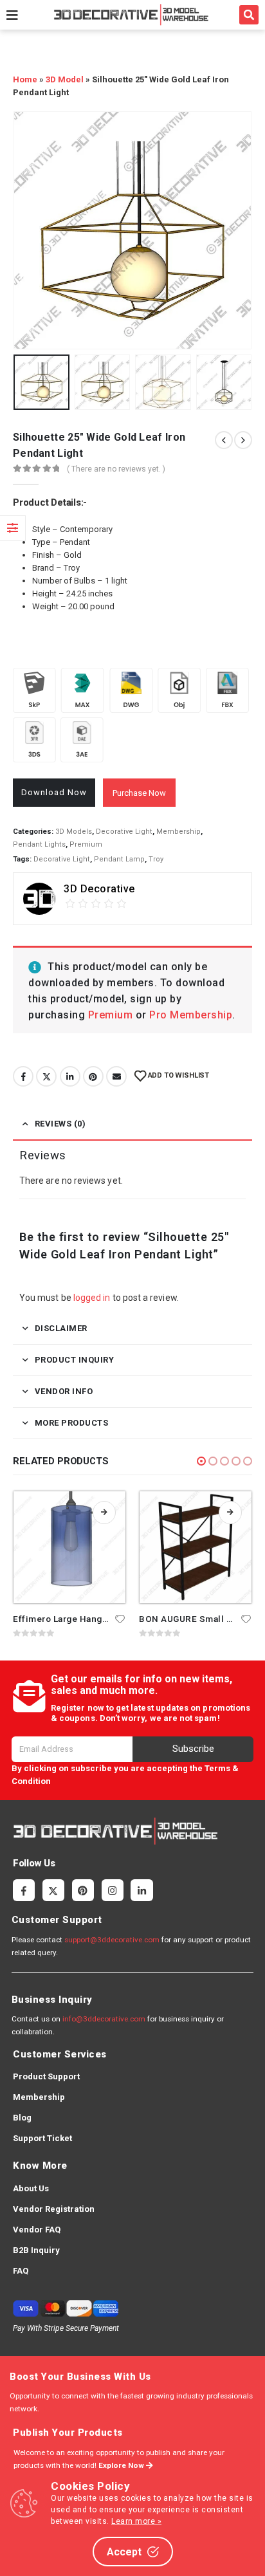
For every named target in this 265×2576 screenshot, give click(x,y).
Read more (104, 1513)
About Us (31, 2188)
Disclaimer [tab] (61, 1328)
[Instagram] (113, 1890)
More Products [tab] (72, 1423)
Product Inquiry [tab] (75, 1360)
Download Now (54, 792)
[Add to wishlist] (120, 1618)
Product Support (46, 2076)
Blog (22, 2118)
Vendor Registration (54, 2209)
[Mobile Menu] (12, 15)
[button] (249, 15)
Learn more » (136, 2521)
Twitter (46, 1076)
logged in (92, 1298)
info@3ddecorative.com (104, 2019)
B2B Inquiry (36, 2250)
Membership (178, 832)
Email (116, 1076)
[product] (69, 1547)
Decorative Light (124, 832)
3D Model (65, 79)
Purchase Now (139, 793)
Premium (86, 844)
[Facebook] (24, 1890)
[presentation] (29, 230)
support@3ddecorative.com (112, 1940)
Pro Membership (191, 1015)
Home (25, 79)
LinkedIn (70, 1076)
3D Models (74, 832)
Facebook (23, 1076)
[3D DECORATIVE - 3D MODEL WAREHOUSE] (131, 14)
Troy (156, 859)
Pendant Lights (39, 844)
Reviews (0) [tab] (60, 1124)
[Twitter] (53, 1890)
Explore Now (122, 2465)
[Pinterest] (83, 1890)
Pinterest (93, 1076)
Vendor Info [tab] (64, 1391)
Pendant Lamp (119, 859)
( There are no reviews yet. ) (116, 469)
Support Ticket (42, 2138)
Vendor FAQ (37, 2230)
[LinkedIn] (142, 1890)
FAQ (21, 2271)
